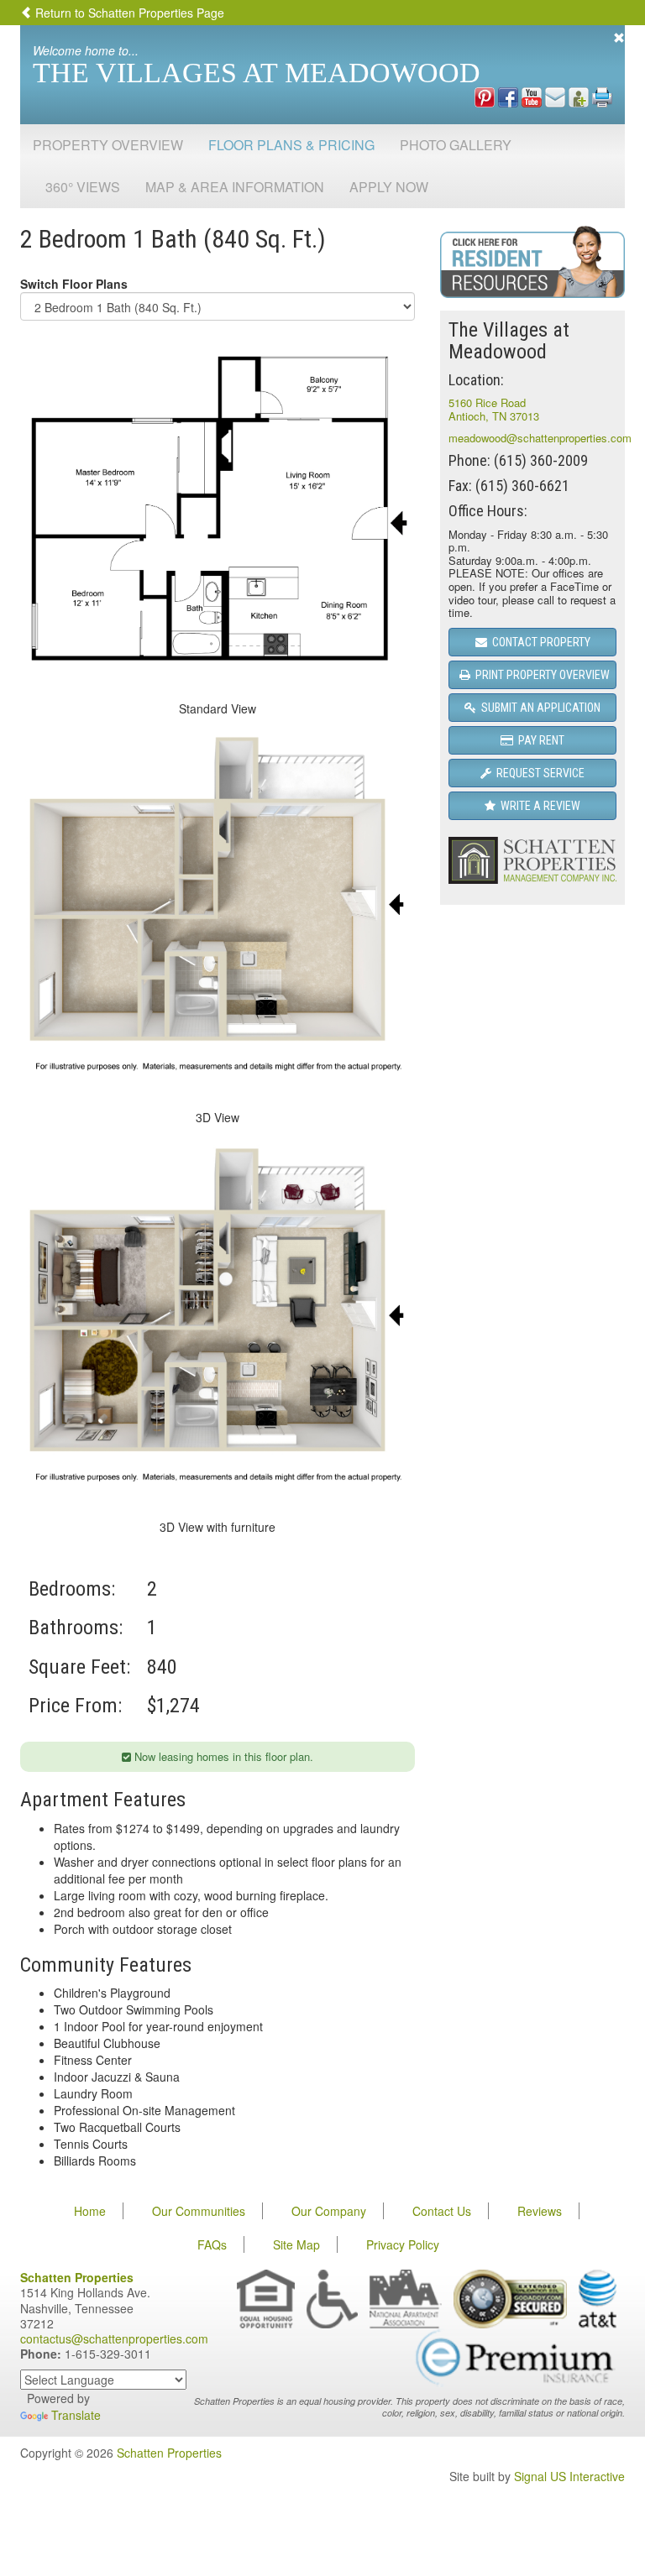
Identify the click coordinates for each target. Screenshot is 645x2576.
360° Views (83, 187)
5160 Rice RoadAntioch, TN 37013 (494, 409)
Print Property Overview (540, 675)
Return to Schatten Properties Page (128, 13)
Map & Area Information (235, 187)
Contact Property (539, 642)
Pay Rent (539, 740)
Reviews (540, 2211)
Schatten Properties (169, 2453)
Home (90, 2211)
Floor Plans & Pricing (291, 145)
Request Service (538, 773)
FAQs (212, 2244)
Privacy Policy (403, 2244)
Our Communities (199, 2211)
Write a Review (538, 806)
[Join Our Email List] (555, 96)
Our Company (329, 2211)
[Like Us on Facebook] (508, 96)
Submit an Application (538, 708)
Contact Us (442, 2211)
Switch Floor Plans (74, 284)
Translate (76, 2415)
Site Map (296, 2244)
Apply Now (389, 187)
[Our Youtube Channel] (532, 96)
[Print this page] (602, 96)
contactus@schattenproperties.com (114, 2338)
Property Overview (108, 145)
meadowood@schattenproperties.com (540, 438)
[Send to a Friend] (579, 96)
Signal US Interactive (569, 2476)
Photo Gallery (456, 145)
